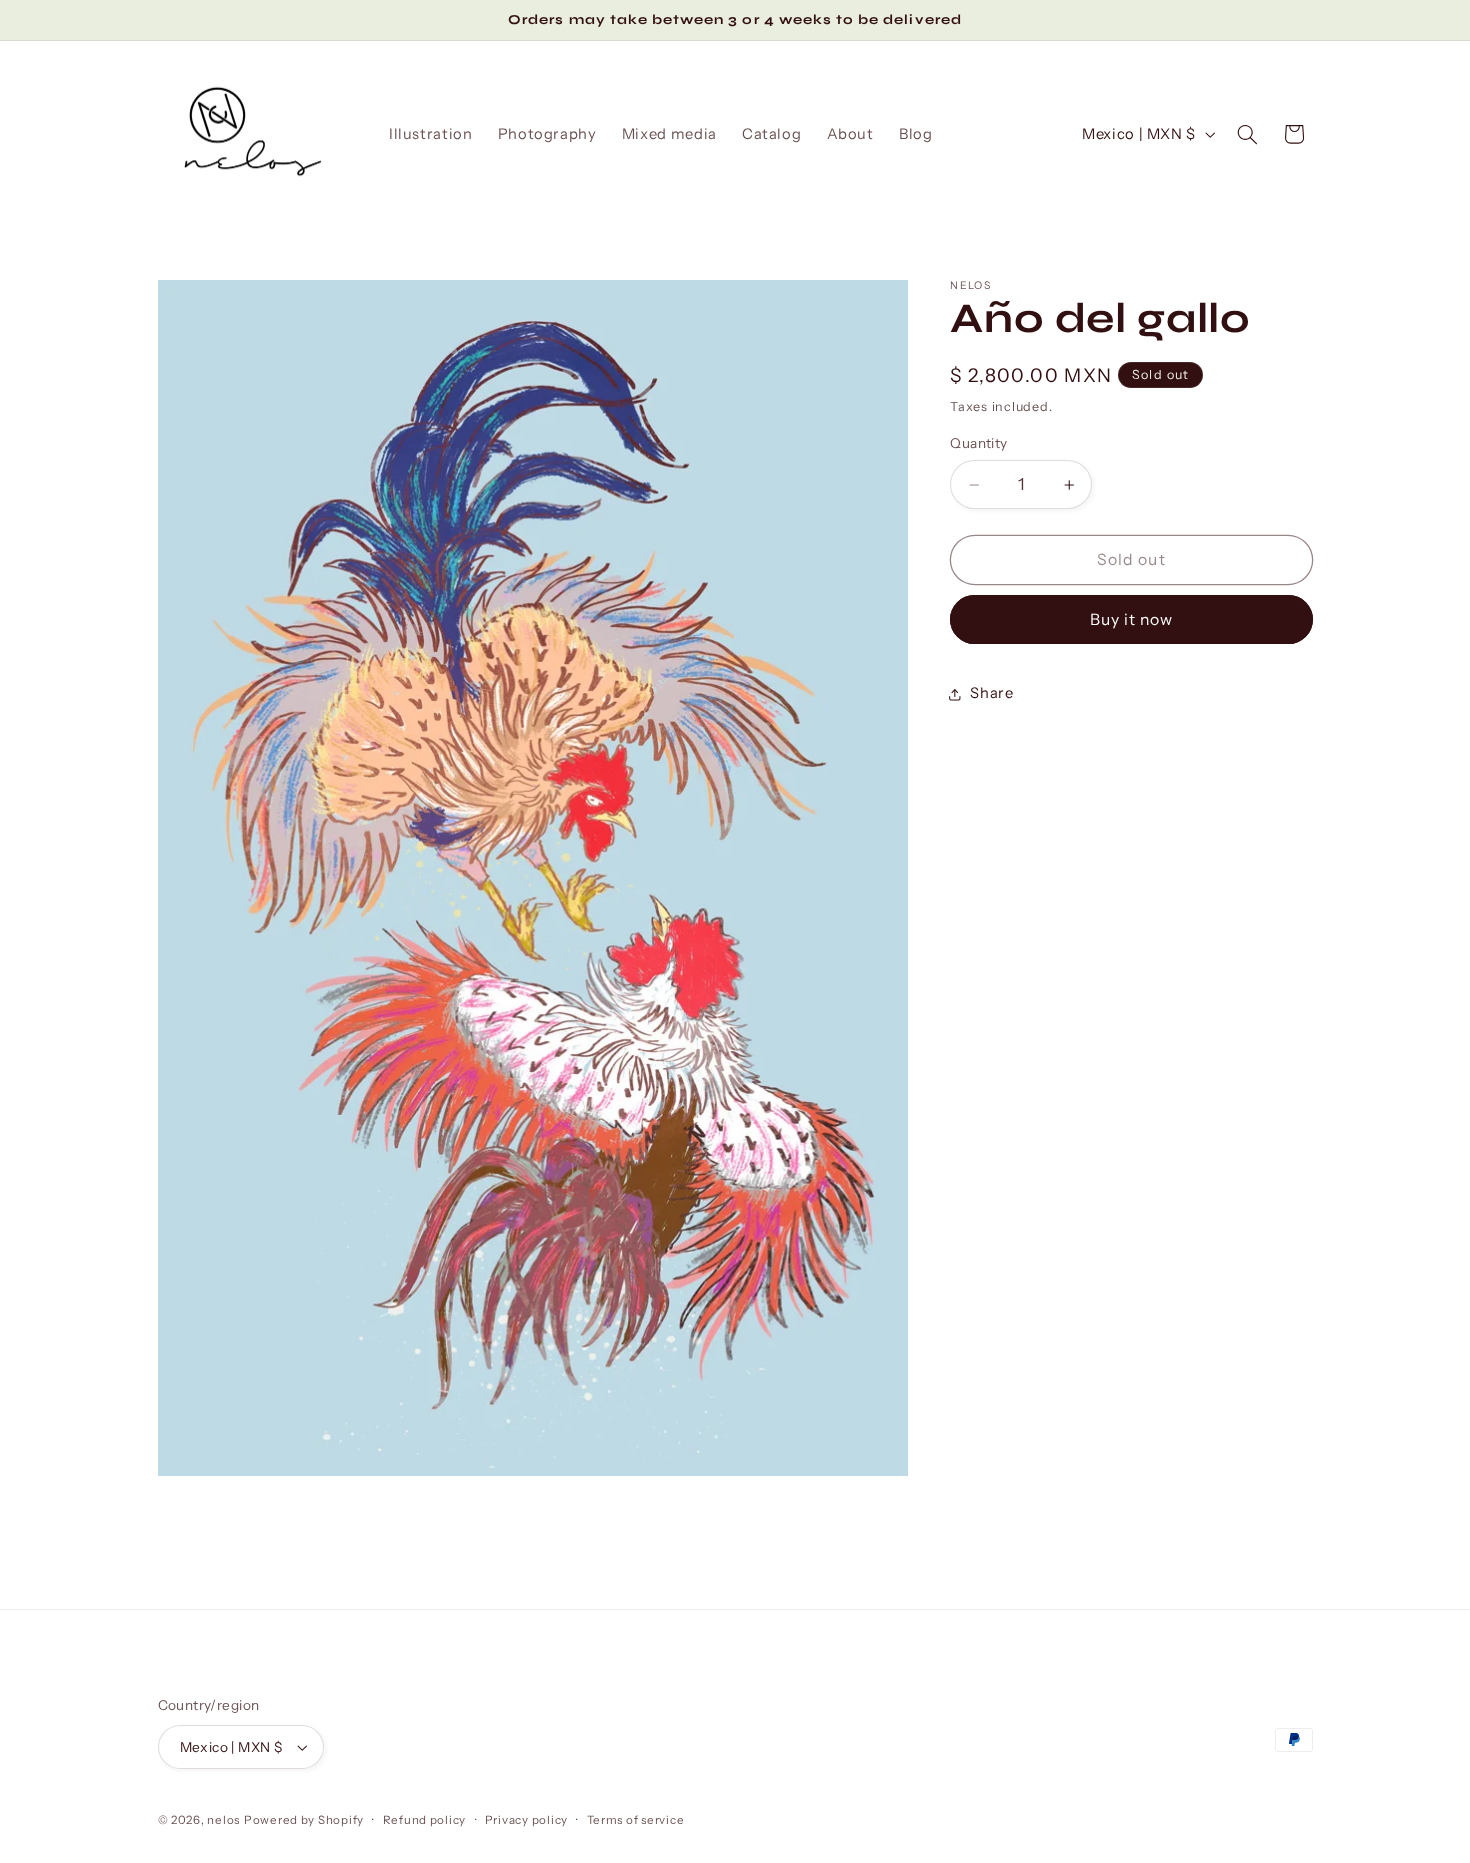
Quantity (978, 444)
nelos (223, 1820)
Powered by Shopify (304, 1820)
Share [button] (991, 693)
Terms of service (636, 1820)
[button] (1247, 134)
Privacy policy (526, 1820)
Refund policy (425, 1820)
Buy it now (1132, 619)
